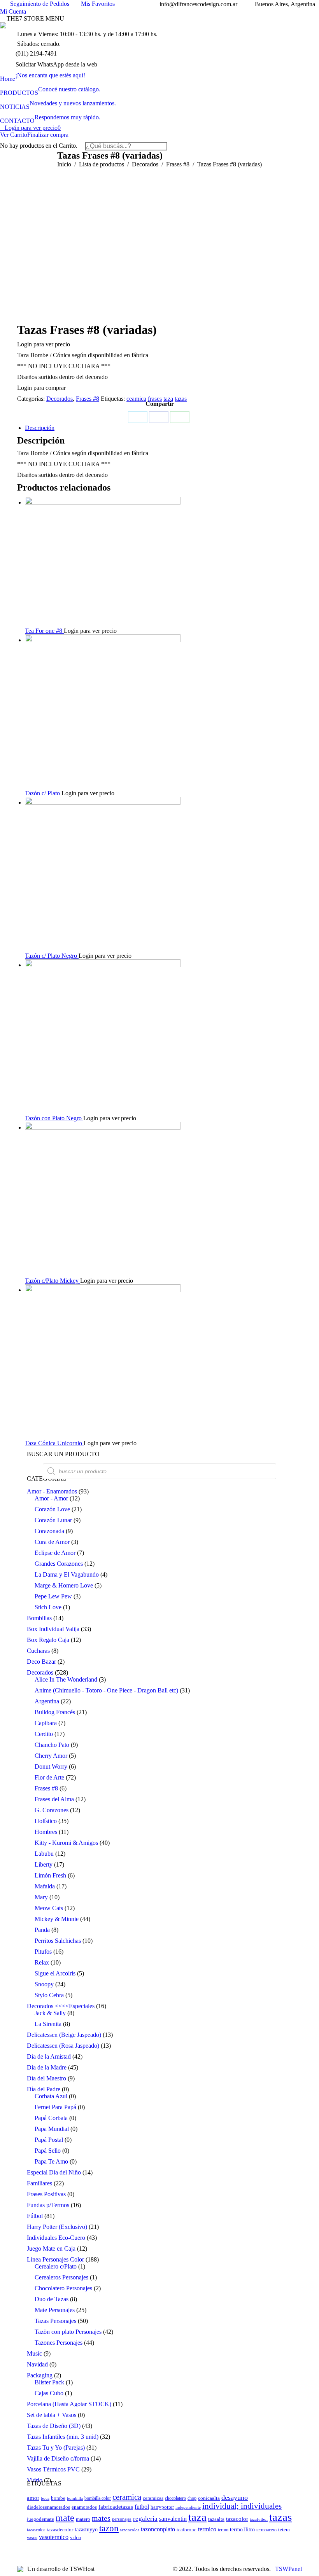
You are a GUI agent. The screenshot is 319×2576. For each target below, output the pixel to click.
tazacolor (237, 2519)
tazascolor (36, 2530)
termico (207, 2529)
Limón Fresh (50, 1875)
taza (168, 399)
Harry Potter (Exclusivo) (57, 2227)
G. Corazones (52, 1810)
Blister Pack (49, 2382)
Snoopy (44, 1984)
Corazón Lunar (53, 1520)
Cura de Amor (52, 1542)
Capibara (46, 1723)
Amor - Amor (51, 1498)
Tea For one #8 (44, 631)
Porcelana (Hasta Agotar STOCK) (69, 2404)
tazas (181, 399)
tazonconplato (158, 2529)
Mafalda (45, 1886)
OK (229, 14)
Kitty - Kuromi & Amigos (66, 1843)
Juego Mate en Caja (51, 2249)
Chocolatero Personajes (63, 2288)
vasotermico (54, 2537)
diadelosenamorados (48, 2507)
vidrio (75, 2538)
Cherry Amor (51, 1756)
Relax (42, 1962)
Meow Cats (49, 1908)
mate (65, 2518)
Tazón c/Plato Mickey (53, 1281)
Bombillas (39, 1618)
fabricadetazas (116, 2507)
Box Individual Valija (53, 1629)
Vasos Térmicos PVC (53, 2469)
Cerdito (44, 1734)
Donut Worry (51, 1767)
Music (34, 2353)
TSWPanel (288, 2569)
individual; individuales (242, 2506)
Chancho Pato (52, 1745)
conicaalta (209, 2498)
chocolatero (175, 2498)
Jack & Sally (50, 2013)
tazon (109, 2528)
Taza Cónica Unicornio (54, 1443)
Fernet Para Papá (55, 2107)
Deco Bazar (41, 1662)
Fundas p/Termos (48, 2205)
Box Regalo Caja (48, 1640)
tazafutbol (259, 2519)
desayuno (235, 2497)
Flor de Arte (49, 1777)
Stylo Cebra (49, 1995)
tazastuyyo (86, 2529)
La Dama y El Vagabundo (67, 1574)
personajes (122, 2519)
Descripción (40, 428)
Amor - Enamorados (52, 1491)
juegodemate (40, 2519)
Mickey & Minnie (57, 1919)
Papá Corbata (51, 2118)
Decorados (60, 399)
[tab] (163, 428)
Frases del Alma (54, 1799)
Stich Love (48, 1607)
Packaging (40, 2375)
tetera (284, 2530)
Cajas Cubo (49, 2393)
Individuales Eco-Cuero (56, 2238)
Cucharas (38, 1651)
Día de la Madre (47, 2067)
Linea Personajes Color (55, 2259)
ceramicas (153, 2498)
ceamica (136, 399)
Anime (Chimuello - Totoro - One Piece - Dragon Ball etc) (106, 1690)
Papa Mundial (52, 2129)
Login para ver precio (33, 128)
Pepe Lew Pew (53, 1596)
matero (83, 2519)
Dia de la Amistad (49, 2056)
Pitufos (43, 1952)
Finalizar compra (48, 135)
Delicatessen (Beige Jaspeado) (64, 2035)
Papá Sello (48, 2151)
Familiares (39, 2183)
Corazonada (49, 1531)
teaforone (187, 2530)
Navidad (37, 2364)
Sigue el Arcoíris (55, 1973)
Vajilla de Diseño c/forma (58, 2458)
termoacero (266, 2530)
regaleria (145, 2519)
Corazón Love (52, 1509)
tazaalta (216, 2519)
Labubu (44, 1854)
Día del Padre (44, 2089)
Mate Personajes (55, 2310)
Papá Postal (49, 2140)
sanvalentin (173, 2519)
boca (45, 2498)
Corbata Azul (51, 2096)
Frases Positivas (46, 2194)
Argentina (47, 1701)
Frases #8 (88, 399)
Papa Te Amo (51, 2161)
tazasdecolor (60, 2530)
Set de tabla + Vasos (52, 2415)
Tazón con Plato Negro (54, 1118)
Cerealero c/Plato (56, 2266)
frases (155, 399)
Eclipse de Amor (55, 1553)
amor (33, 2498)
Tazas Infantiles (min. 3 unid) (63, 2437)
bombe (58, 2498)
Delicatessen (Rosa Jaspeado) (63, 2046)
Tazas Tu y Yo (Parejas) (56, 2448)
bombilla (75, 2498)
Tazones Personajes (59, 2343)
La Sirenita (48, 2024)
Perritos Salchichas (58, 1941)
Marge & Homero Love (64, 1585)
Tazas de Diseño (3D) (54, 2426)
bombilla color (98, 2498)
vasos (32, 2538)
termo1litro (242, 2529)
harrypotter (162, 2507)
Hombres (46, 1832)
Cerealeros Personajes (61, 2277)
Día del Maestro (46, 2078)
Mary (41, 1897)
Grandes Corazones (59, 1564)
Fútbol (35, 2216)
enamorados (84, 2507)
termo (223, 2530)
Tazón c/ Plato (43, 793)
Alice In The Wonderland (66, 1679)
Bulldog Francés (55, 1712)
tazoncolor (130, 2530)
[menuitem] (43, 75)
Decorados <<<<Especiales (61, 2006)
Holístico (46, 1821)
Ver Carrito (14, 135)
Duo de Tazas (52, 2299)
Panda (42, 1930)
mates (101, 2518)
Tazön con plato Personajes (68, 2332)
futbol (142, 2507)
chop (192, 2498)
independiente (188, 2507)
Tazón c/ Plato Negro (52, 956)
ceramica (127, 2497)
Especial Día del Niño (54, 2172)
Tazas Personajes (55, 2321)
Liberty (44, 1864)
